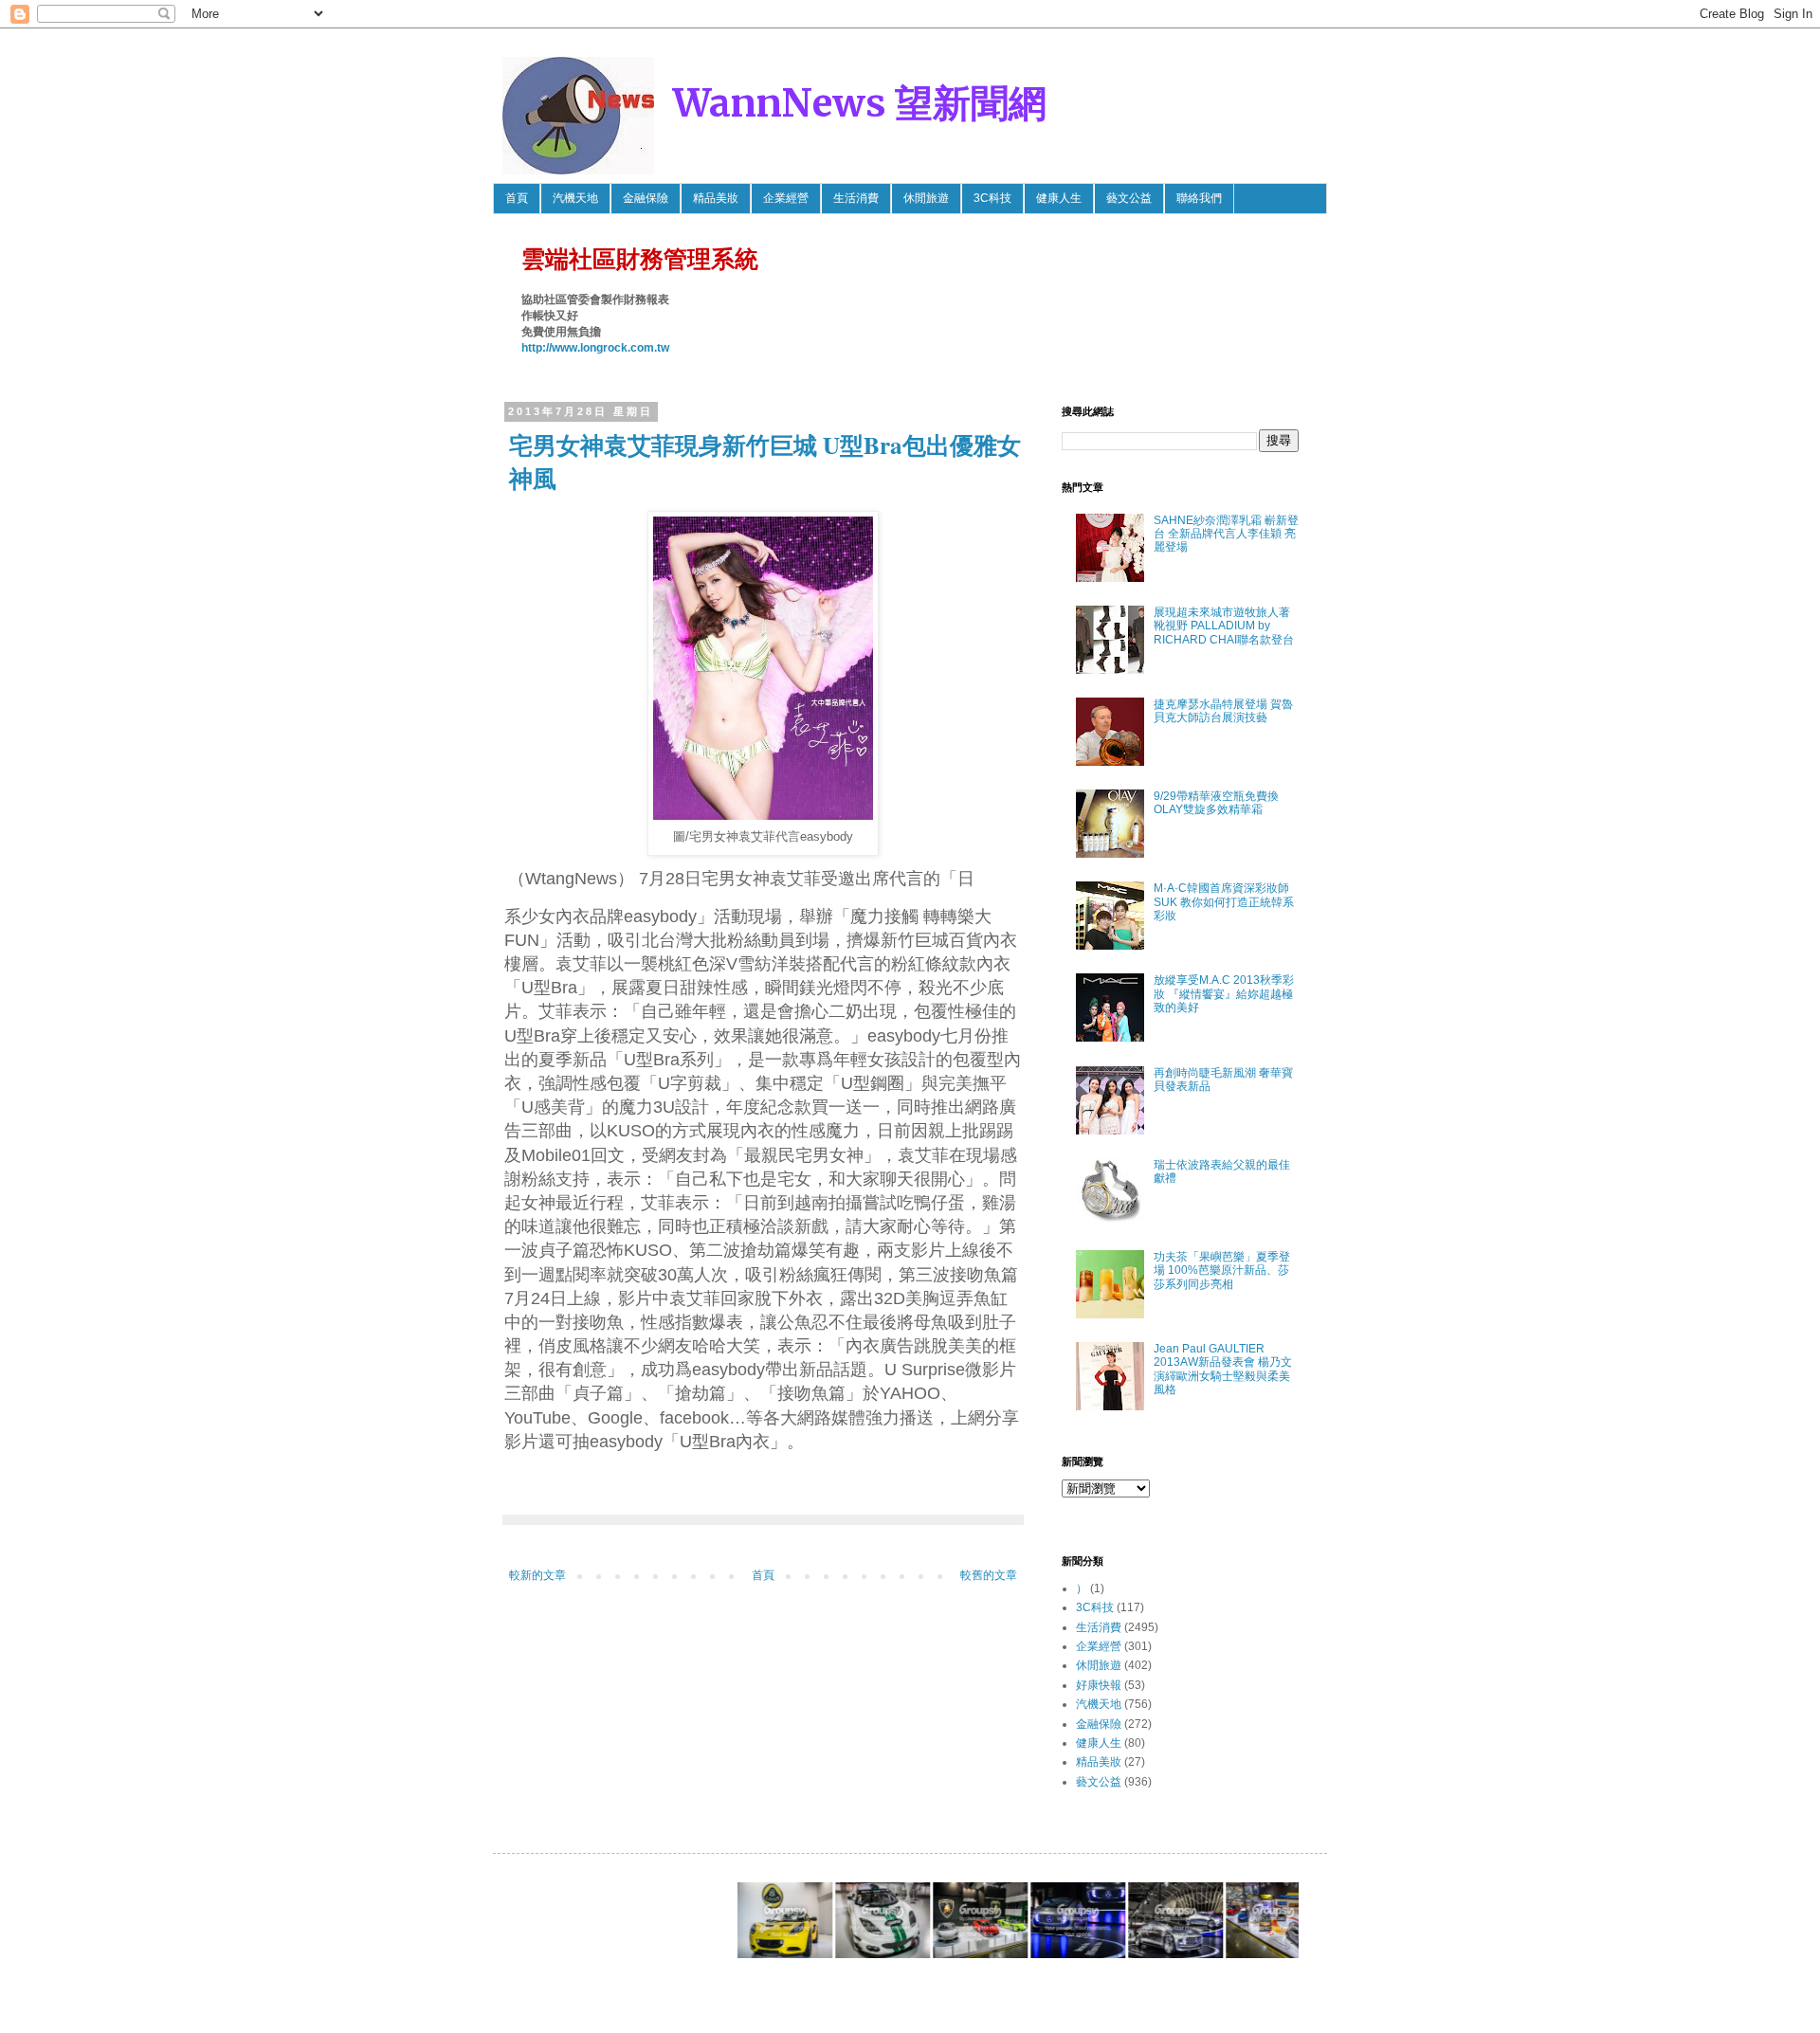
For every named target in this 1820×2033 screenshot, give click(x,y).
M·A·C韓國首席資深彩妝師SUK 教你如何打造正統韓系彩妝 (1224, 902)
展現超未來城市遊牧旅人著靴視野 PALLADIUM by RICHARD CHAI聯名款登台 (1224, 626)
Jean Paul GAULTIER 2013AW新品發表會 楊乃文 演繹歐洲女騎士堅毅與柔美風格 (1223, 1369)
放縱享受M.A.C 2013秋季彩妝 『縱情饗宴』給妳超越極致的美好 (1224, 994)
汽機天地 (575, 198)
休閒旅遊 (926, 198)
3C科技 (992, 198)
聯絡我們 (1199, 198)
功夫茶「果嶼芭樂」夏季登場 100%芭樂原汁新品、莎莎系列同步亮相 (1222, 1271)
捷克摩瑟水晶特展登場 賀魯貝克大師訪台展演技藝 (1223, 711)
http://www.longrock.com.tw (595, 348)
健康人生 (1059, 198)
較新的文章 (537, 1575)
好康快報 (1099, 1685)
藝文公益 (1129, 198)
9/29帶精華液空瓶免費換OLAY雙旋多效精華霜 (1216, 803)
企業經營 (786, 198)
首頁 (517, 198)
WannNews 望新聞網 (860, 103)
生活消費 (856, 198)
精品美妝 (716, 198)
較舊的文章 (989, 1575)
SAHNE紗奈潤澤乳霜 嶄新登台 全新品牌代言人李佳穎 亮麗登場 (1226, 534)
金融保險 (646, 198)
